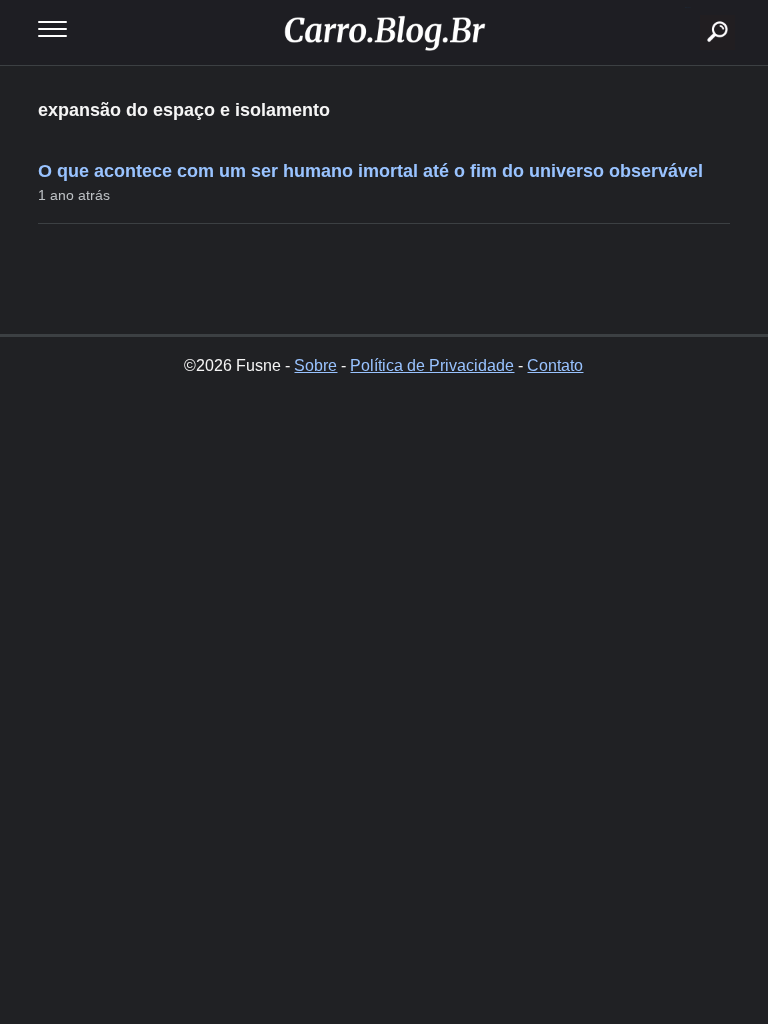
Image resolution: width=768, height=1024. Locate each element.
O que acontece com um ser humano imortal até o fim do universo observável (370, 171)
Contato (555, 365)
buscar (687, 7)
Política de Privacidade (432, 365)
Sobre (315, 365)
